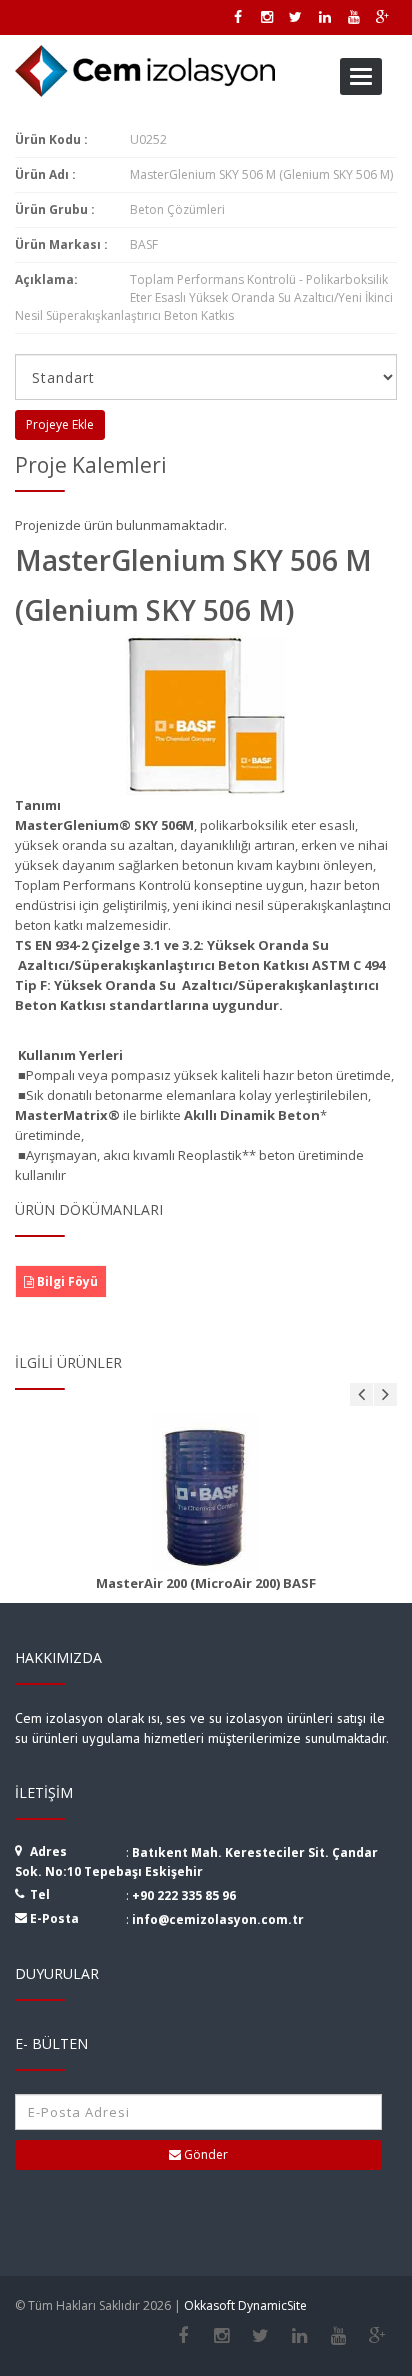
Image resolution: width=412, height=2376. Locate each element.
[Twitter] (260, 2336)
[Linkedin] (299, 2336)
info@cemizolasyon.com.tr (218, 1919)
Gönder (204, 2154)
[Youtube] (338, 2336)
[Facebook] (182, 2336)
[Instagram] (221, 2336)
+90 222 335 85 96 (184, 1895)
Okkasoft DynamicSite (245, 2305)
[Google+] (377, 2336)
